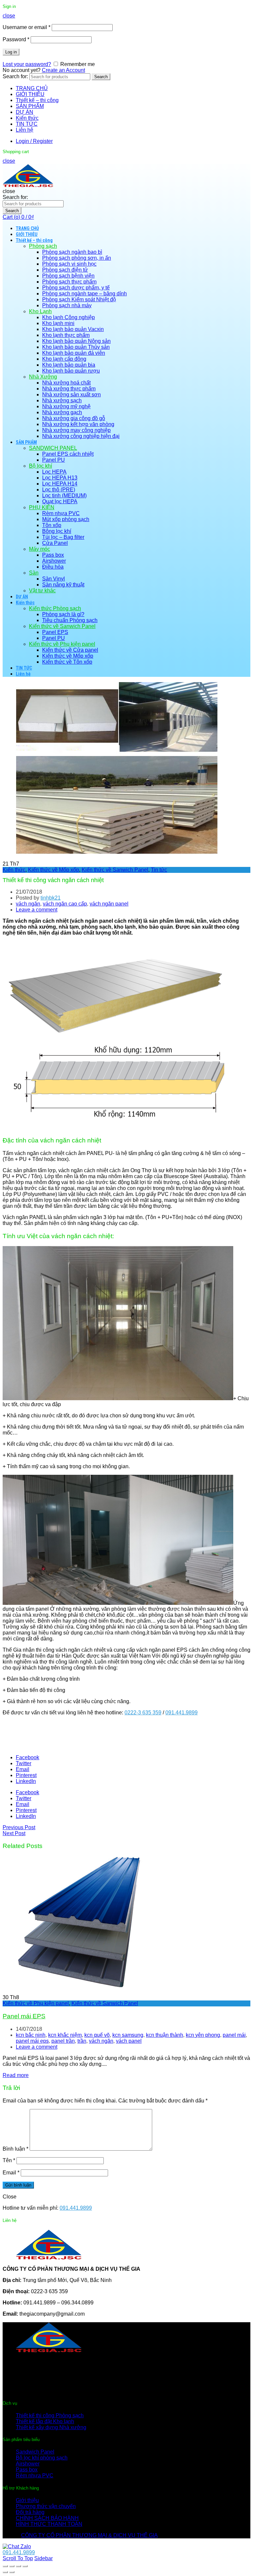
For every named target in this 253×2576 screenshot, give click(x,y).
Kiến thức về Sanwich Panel (62, 626)
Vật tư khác (42, 591)
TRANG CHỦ (32, 88)
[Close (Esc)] (5, 2566)
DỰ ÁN (25, 112)
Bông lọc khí (57, 531)
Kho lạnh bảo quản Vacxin (73, 329)
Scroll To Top (18, 2558)
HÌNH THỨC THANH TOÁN (49, 2524)
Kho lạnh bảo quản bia (69, 365)
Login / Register (34, 141)
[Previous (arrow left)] (5, 2572)
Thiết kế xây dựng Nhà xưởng (51, 2427)
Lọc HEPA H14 (60, 484)
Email (11, 2173)
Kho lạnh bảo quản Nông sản (76, 341)
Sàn (34, 573)
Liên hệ (25, 130)
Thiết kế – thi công (37, 100)
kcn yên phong (203, 2035)
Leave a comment (37, 910)
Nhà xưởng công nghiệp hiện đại (81, 436)
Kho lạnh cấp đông (64, 359)
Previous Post (19, 1827)
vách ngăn (28, 904)
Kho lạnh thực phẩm (66, 335)
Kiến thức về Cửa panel (70, 650)
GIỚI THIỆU (30, 94)
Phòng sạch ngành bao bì (72, 252)
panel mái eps (32, 2041)
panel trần (63, 2041)
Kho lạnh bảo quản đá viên (74, 353)
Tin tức (159, 870)
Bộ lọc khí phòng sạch (42, 2458)
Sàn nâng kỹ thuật (63, 585)
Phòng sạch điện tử (65, 270)
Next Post (14, 1833)
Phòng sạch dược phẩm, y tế (76, 288)
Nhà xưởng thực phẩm (69, 389)
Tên (9, 2160)
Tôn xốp (52, 525)
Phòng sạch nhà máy (67, 305)
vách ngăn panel (109, 904)
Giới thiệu (27, 2500)
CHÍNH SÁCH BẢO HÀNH (47, 2518)
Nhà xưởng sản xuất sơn (71, 395)
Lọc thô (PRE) (59, 490)
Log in (11, 52)
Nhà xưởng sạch (62, 400)
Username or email (27, 27)
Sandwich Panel (35, 2452)
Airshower (54, 561)
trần (82, 2041)
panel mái (234, 2035)
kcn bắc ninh (31, 2035)
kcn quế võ (97, 2035)
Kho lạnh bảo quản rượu (71, 371)
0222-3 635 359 (143, 1713)
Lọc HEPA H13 (60, 478)
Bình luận (15, 2149)
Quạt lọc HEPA (60, 501)
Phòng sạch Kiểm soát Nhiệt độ (79, 299)
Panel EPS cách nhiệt (68, 454)
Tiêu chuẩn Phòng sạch (70, 620)
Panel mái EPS (24, 2016)
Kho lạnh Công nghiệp (69, 317)
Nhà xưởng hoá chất (66, 383)
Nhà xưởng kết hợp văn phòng (78, 424)
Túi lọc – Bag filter (63, 537)
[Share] (12, 2566)
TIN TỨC (27, 124)
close (9, 16)
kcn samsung (128, 2035)
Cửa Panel (55, 543)
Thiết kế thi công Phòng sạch (50, 2415)
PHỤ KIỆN (42, 507)
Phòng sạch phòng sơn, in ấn (77, 258)
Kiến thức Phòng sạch (55, 608)
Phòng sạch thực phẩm (69, 282)
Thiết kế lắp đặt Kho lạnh (45, 2421)
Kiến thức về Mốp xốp (68, 656)
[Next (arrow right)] (12, 2572)
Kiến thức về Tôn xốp (67, 662)
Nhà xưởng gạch (62, 412)
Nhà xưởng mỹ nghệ (66, 406)
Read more (16, 2075)
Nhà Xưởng (43, 377)
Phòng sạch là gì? (63, 614)
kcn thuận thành (165, 2035)
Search (101, 77)
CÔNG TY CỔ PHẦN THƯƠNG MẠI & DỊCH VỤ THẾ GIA (89, 2535)
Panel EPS (55, 632)
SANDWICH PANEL (53, 448)
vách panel (129, 2041)
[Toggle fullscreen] (18, 2566)
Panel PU (54, 460)
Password (16, 39)
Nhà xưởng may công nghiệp (76, 430)
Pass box (53, 555)
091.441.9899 (182, 1713)
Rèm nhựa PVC (61, 513)
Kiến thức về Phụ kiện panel (62, 644)
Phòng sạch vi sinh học (69, 264)
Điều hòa (53, 567)
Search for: (15, 76)
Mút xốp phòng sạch (66, 519)
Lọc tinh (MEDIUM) (64, 495)
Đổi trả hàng (30, 2512)
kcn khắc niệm (65, 2035)
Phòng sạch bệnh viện (68, 276)
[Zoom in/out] (25, 2566)
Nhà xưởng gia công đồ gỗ (74, 418)
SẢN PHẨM (30, 106)
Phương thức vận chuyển (46, 2506)
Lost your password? (27, 64)
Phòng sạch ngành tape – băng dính (84, 294)
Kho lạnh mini (58, 323)
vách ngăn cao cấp (65, 904)
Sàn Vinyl (54, 579)
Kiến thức (27, 118)
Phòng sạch (43, 246)
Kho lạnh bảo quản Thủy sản (76, 347)
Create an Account (63, 70)
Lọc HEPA (54, 472)
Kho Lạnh (40, 311)
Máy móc (40, 549)
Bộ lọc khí (41, 466)
